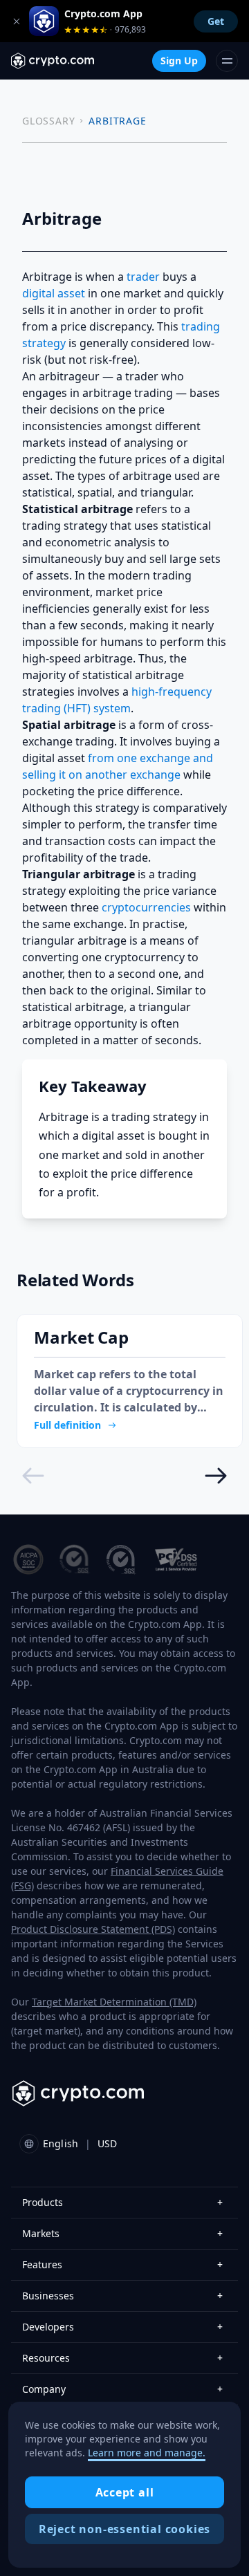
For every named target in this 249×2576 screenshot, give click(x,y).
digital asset (54, 293)
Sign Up (179, 61)
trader (143, 277)
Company (122, 2389)
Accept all (125, 2492)
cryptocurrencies (146, 907)
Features (122, 2264)
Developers (122, 2327)
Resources (122, 2358)
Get (216, 21)
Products (122, 2202)
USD (107, 2143)
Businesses (122, 2296)
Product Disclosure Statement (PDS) (93, 1929)
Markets (122, 2233)
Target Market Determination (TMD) (114, 2002)
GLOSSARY (48, 121)
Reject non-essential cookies (124, 2529)
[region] (124, 2485)
